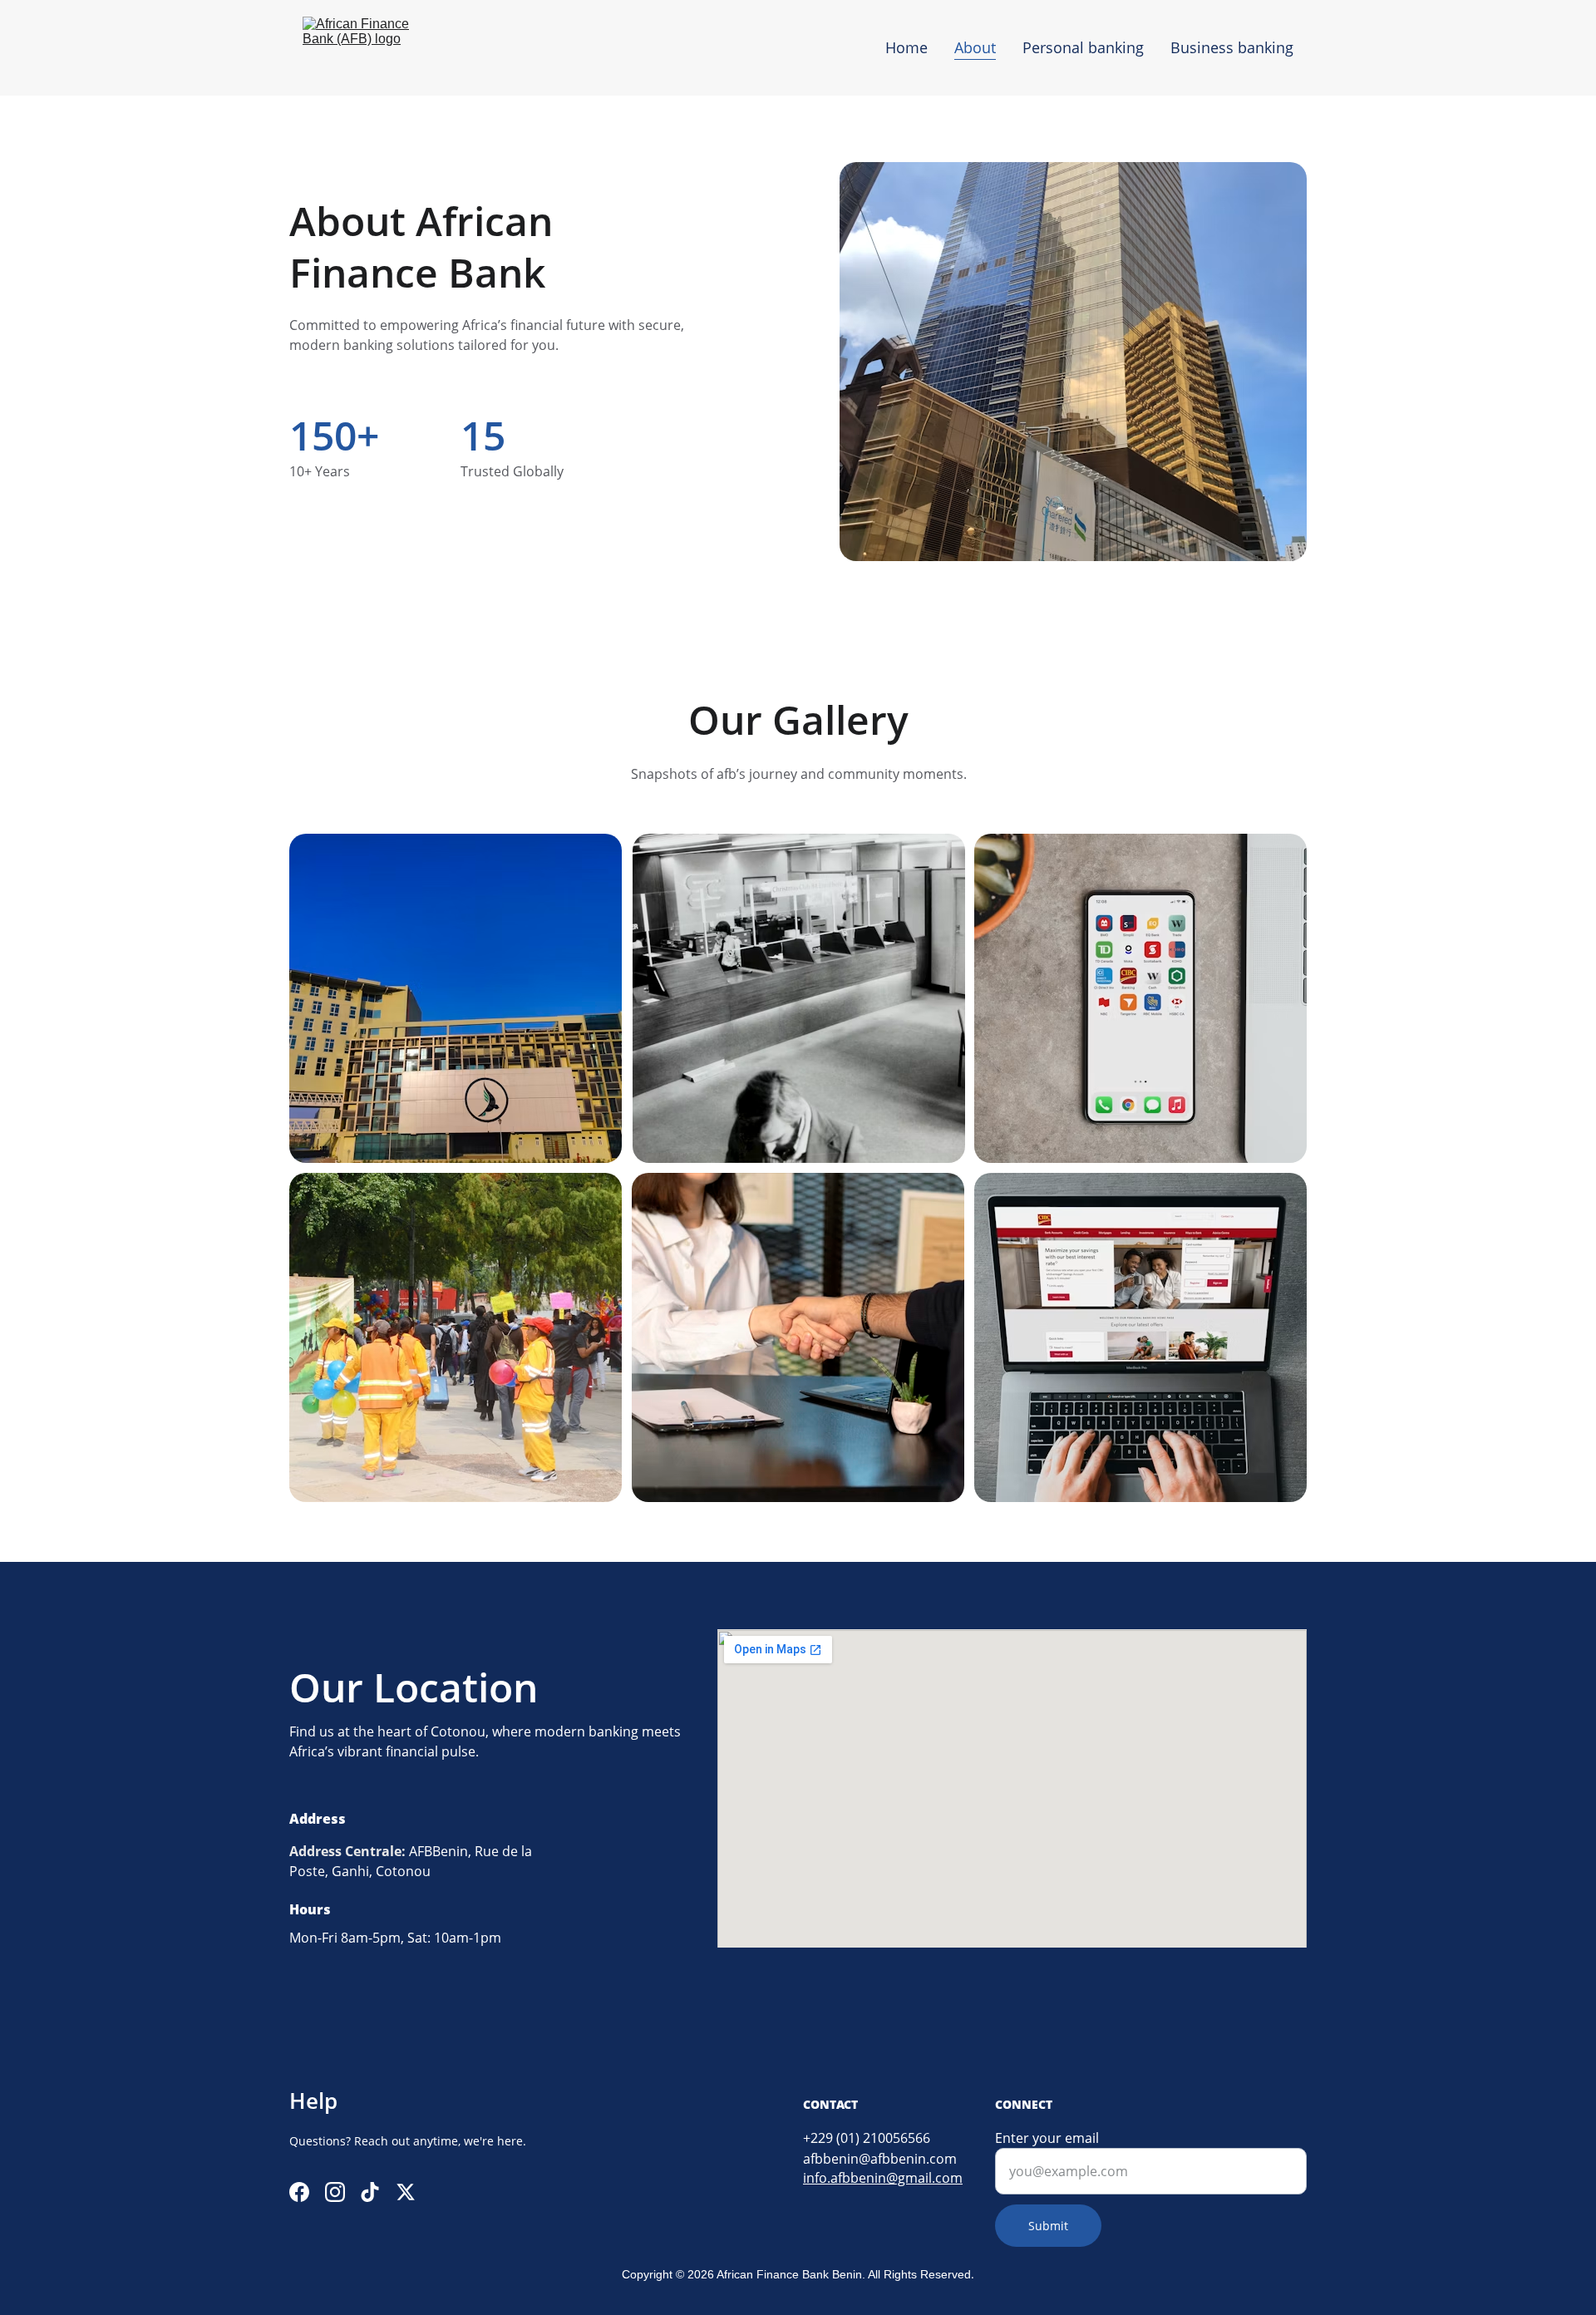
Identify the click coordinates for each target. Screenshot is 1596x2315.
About (975, 47)
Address (315, 1851)
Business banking (1232, 47)
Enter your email (1047, 2138)
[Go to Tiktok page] (370, 2192)
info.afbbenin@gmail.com (883, 2178)
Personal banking (1083, 47)
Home (906, 47)
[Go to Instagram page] (335, 2192)
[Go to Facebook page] (299, 2192)
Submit (1048, 2226)
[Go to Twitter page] (406, 2192)
